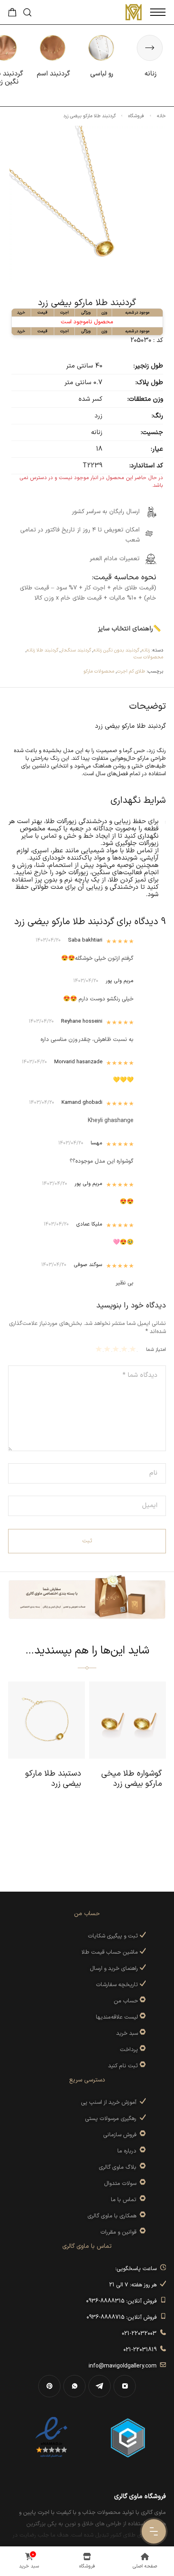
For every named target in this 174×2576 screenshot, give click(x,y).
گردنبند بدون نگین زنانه (116, 650)
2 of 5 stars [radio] (125, 1349)
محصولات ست (148, 657)
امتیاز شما (156, 1350)
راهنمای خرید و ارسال (115, 1969)
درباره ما (128, 2151)
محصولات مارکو (99, 671)
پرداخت (129, 2050)
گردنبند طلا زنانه (42, 650)
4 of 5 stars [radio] (108, 1349)
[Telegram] (100, 2386)
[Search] (27, 12)
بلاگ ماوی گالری (119, 2167)
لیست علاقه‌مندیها (117, 2017)
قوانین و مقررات (120, 2232)
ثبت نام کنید (124, 2066)
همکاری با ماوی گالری (114, 2216)
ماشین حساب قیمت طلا (110, 1952)
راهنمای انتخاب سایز (125, 629)
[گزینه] (142, 2001)
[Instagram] (125, 2386)
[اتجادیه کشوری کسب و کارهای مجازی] (128, 2437)
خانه (161, 116)
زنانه (146, 650)
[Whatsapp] (74, 2386)
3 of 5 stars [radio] (117, 1349)
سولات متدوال (122, 2184)
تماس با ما (125, 2200)
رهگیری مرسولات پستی (112, 2119)
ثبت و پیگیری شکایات (114, 1936)
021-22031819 (142, 2350)
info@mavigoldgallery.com (124, 2366)
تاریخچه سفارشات (118, 1985)
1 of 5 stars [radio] (134, 1349)
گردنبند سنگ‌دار (76, 650)
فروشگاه (136, 116)
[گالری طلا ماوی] (134, 12)
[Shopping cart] (12, 15)
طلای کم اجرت (131, 671)
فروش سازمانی (121, 2135)
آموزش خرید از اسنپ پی (110, 2102)
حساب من (126, 2001)
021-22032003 (141, 2334)
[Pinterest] (49, 2386)
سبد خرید (127, 2033)
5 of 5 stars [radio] (100, 1349)
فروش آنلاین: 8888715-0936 (123, 2317)
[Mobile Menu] (158, 12)
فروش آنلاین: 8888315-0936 (123, 2301)
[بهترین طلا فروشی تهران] (51, 2437)
